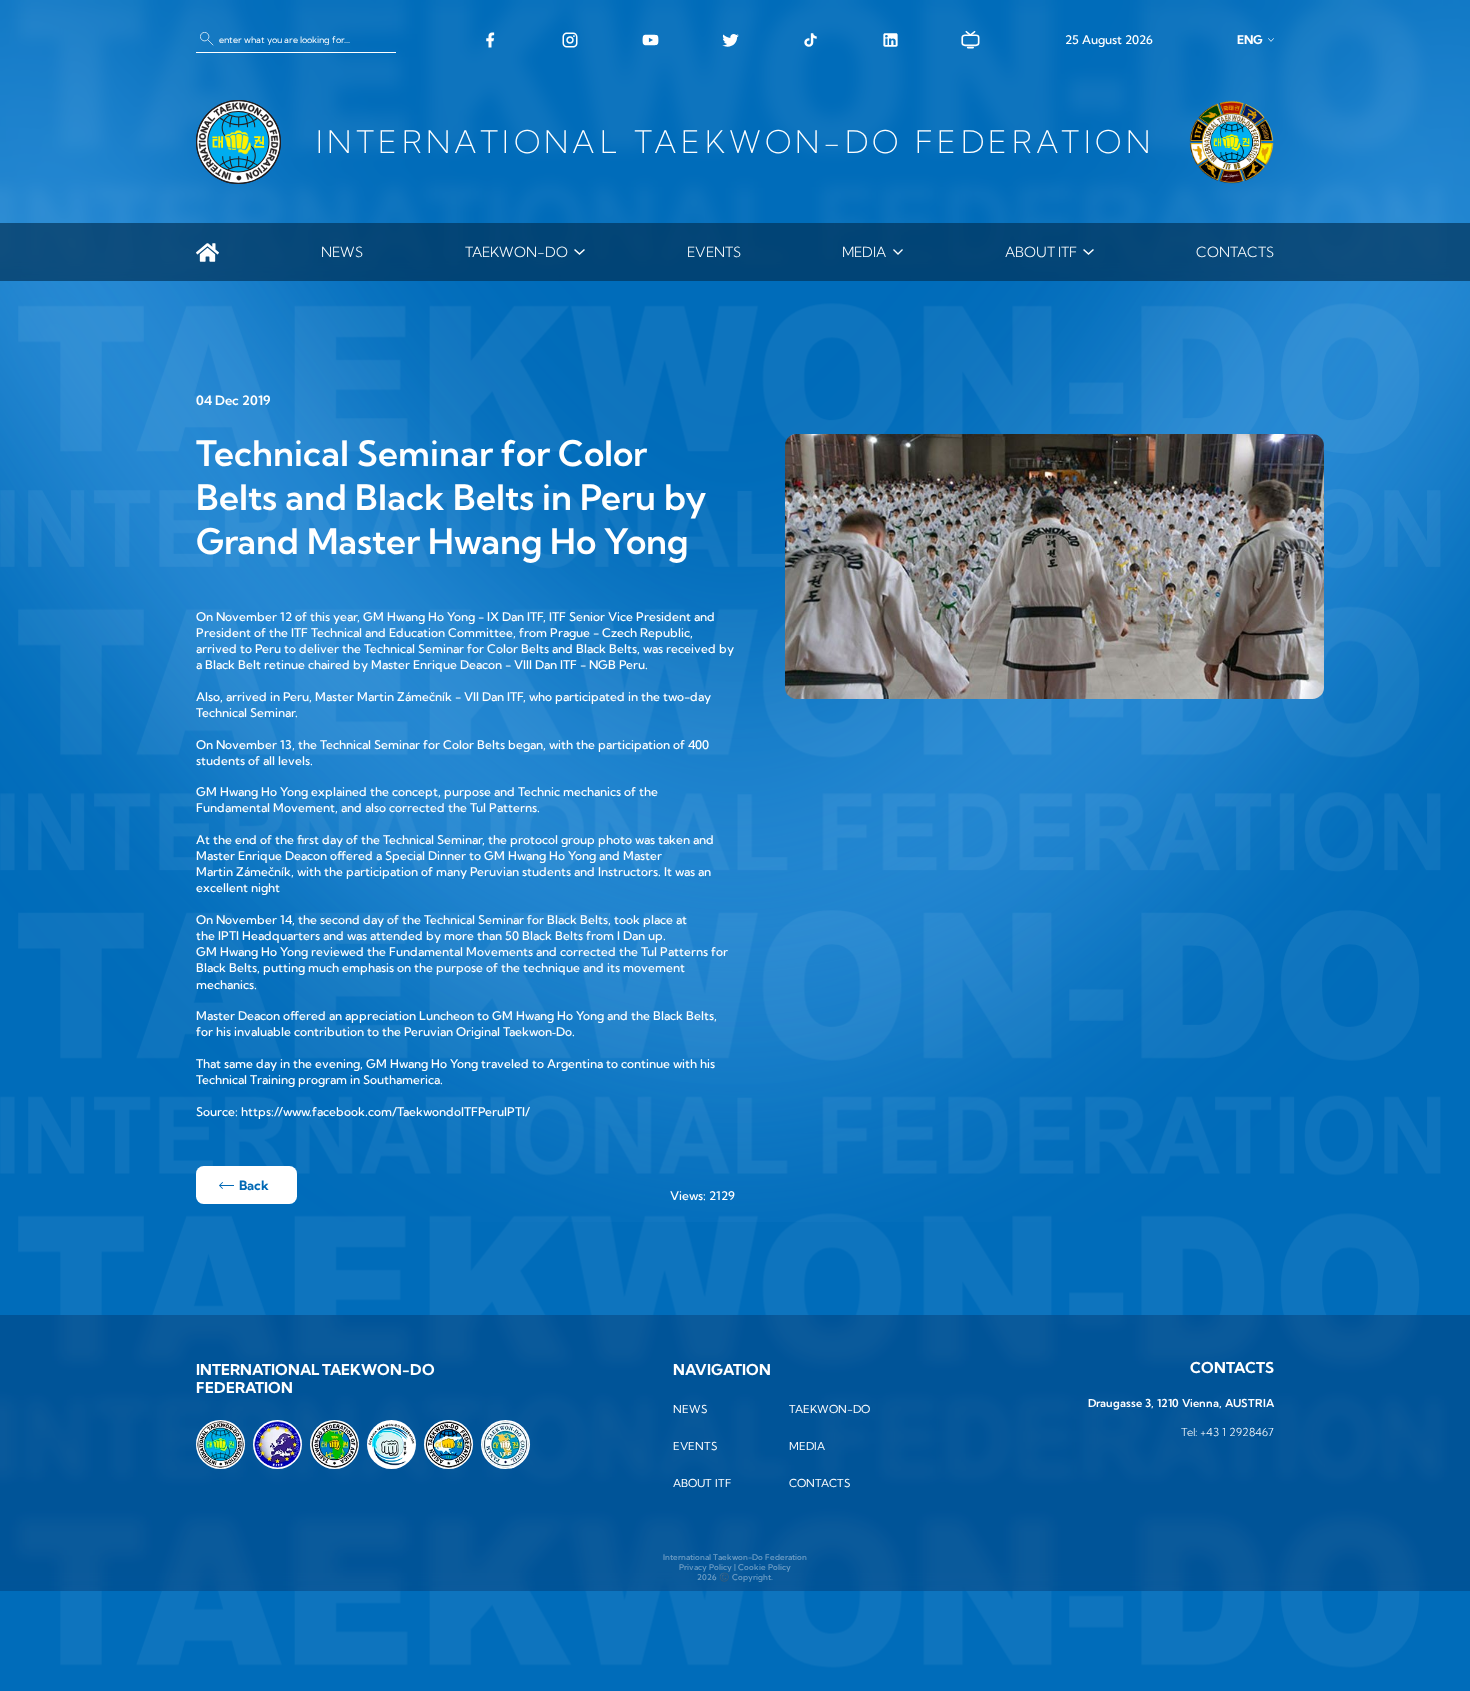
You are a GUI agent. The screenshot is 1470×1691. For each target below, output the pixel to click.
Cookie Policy (764, 1567)
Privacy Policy (705, 1567)
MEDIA (864, 252)
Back (254, 1185)
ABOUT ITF (1041, 252)
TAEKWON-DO (516, 252)
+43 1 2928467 (1237, 1432)
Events (714, 252)
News (342, 252)
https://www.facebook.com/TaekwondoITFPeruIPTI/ (385, 1112)
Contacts (1235, 252)
